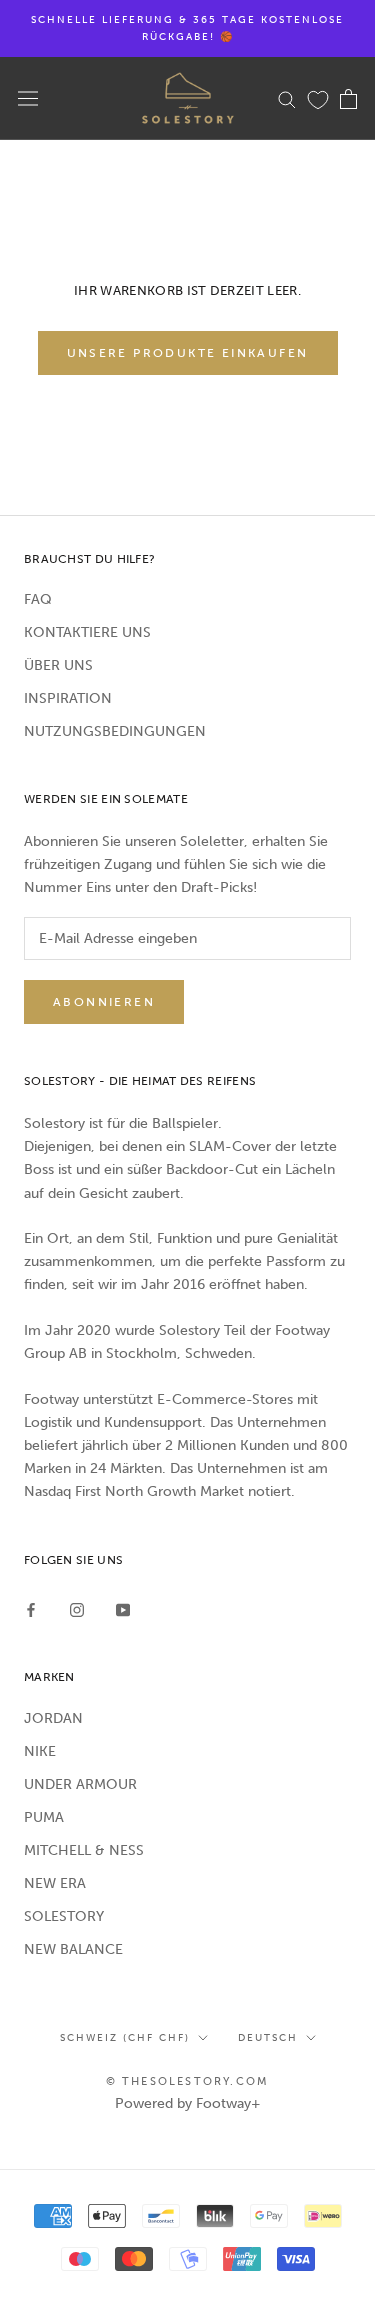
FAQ (38, 599)
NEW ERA (55, 1883)
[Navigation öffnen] (28, 98)
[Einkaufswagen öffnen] (348, 99)
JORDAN (53, 1718)
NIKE (40, 1751)
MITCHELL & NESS (84, 1850)
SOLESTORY (64, 1916)
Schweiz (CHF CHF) (125, 2038)
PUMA (44, 1817)
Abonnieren (104, 1002)
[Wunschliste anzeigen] (318, 99)
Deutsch (268, 2038)
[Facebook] (31, 1608)
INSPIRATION (68, 698)
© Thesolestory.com (188, 2081)
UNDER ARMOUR (80, 1784)
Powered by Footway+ (188, 2103)
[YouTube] (123, 1608)
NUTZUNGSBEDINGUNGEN (115, 731)
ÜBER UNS (58, 665)
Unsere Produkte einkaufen (188, 353)
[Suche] (287, 98)
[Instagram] (77, 1608)
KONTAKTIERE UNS (87, 632)
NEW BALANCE (73, 1949)
